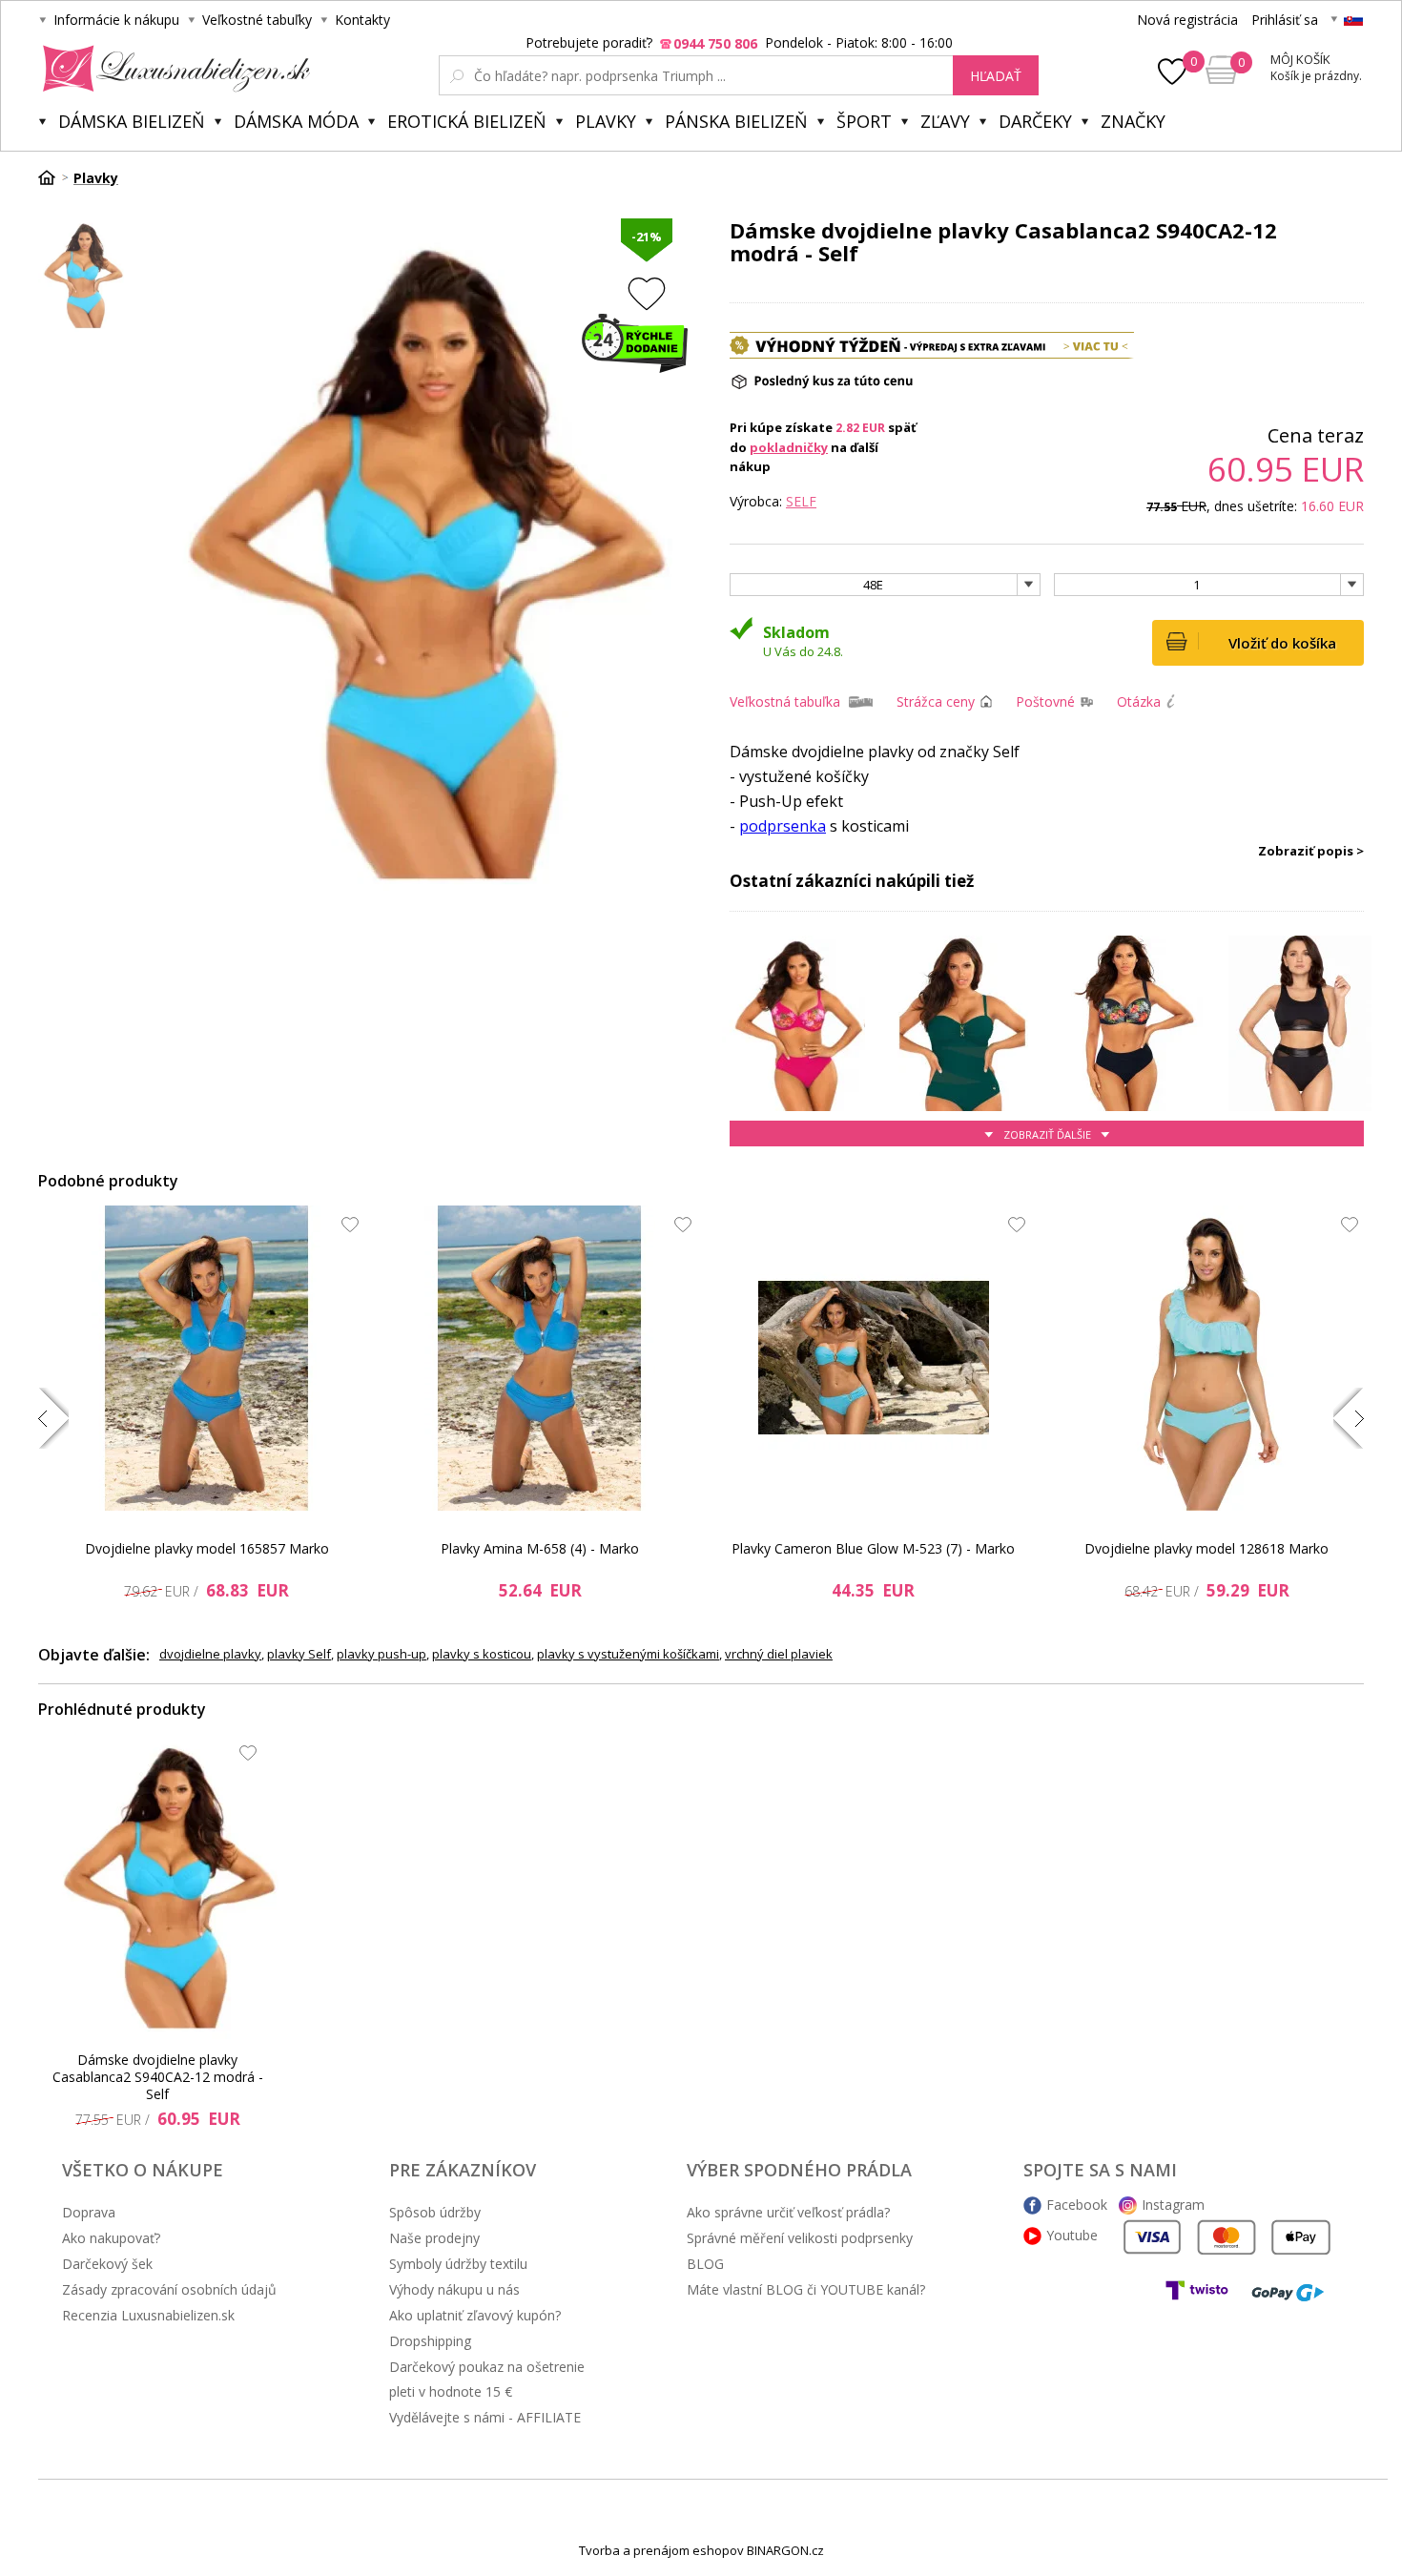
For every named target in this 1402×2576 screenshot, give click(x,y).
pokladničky (789, 447)
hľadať (996, 76)
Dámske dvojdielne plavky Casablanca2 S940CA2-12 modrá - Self (158, 2077)
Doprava (89, 2212)
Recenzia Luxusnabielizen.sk (148, 2315)
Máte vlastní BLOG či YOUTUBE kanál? (806, 2289)
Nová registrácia (1187, 20)
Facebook (1077, 2205)
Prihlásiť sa (1285, 20)
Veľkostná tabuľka (785, 701)
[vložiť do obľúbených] (647, 293)
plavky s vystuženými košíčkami (628, 1654)
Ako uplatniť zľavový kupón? (475, 2315)
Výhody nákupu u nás (454, 2289)
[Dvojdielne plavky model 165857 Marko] (207, 1358)
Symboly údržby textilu (458, 2264)
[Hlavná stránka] (53, 177)
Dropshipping (430, 2341)
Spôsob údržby (435, 2212)
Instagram (1173, 2205)
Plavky (606, 121)
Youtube (1072, 2235)
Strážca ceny (936, 701)
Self (801, 501)
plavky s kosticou (482, 1654)
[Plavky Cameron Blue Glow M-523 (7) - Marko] (874, 1358)
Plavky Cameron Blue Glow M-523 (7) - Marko (873, 1548)
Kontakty (362, 20)
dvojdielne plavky (210, 1654)
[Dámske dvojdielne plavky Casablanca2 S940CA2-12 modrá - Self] (163, 1886)
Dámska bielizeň (132, 121)
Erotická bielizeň (467, 121)
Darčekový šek (107, 2264)
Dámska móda (296, 121)
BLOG (705, 2264)
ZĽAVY (945, 121)
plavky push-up (381, 1654)
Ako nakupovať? (111, 2238)
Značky (1133, 121)
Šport (864, 121)
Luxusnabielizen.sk (173, 69)
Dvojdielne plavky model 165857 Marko (207, 1548)
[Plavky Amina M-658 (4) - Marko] (540, 1358)
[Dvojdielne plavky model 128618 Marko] (1206, 1358)
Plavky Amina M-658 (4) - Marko (540, 1548)
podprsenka (783, 826)
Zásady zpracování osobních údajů (169, 2289)
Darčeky (1035, 121)
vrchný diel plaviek (779, 1654)
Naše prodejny (434, 2238)
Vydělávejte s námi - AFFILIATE (485, 2417)
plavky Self (299, 1654)
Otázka (1139, 701)
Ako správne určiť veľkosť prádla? (788, 2212)
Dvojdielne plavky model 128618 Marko (1206, 1548)
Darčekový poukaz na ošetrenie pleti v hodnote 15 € (487, 2379)
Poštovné (1045, 701)
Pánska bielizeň (736, 121)
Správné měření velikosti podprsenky (800, 2238)
